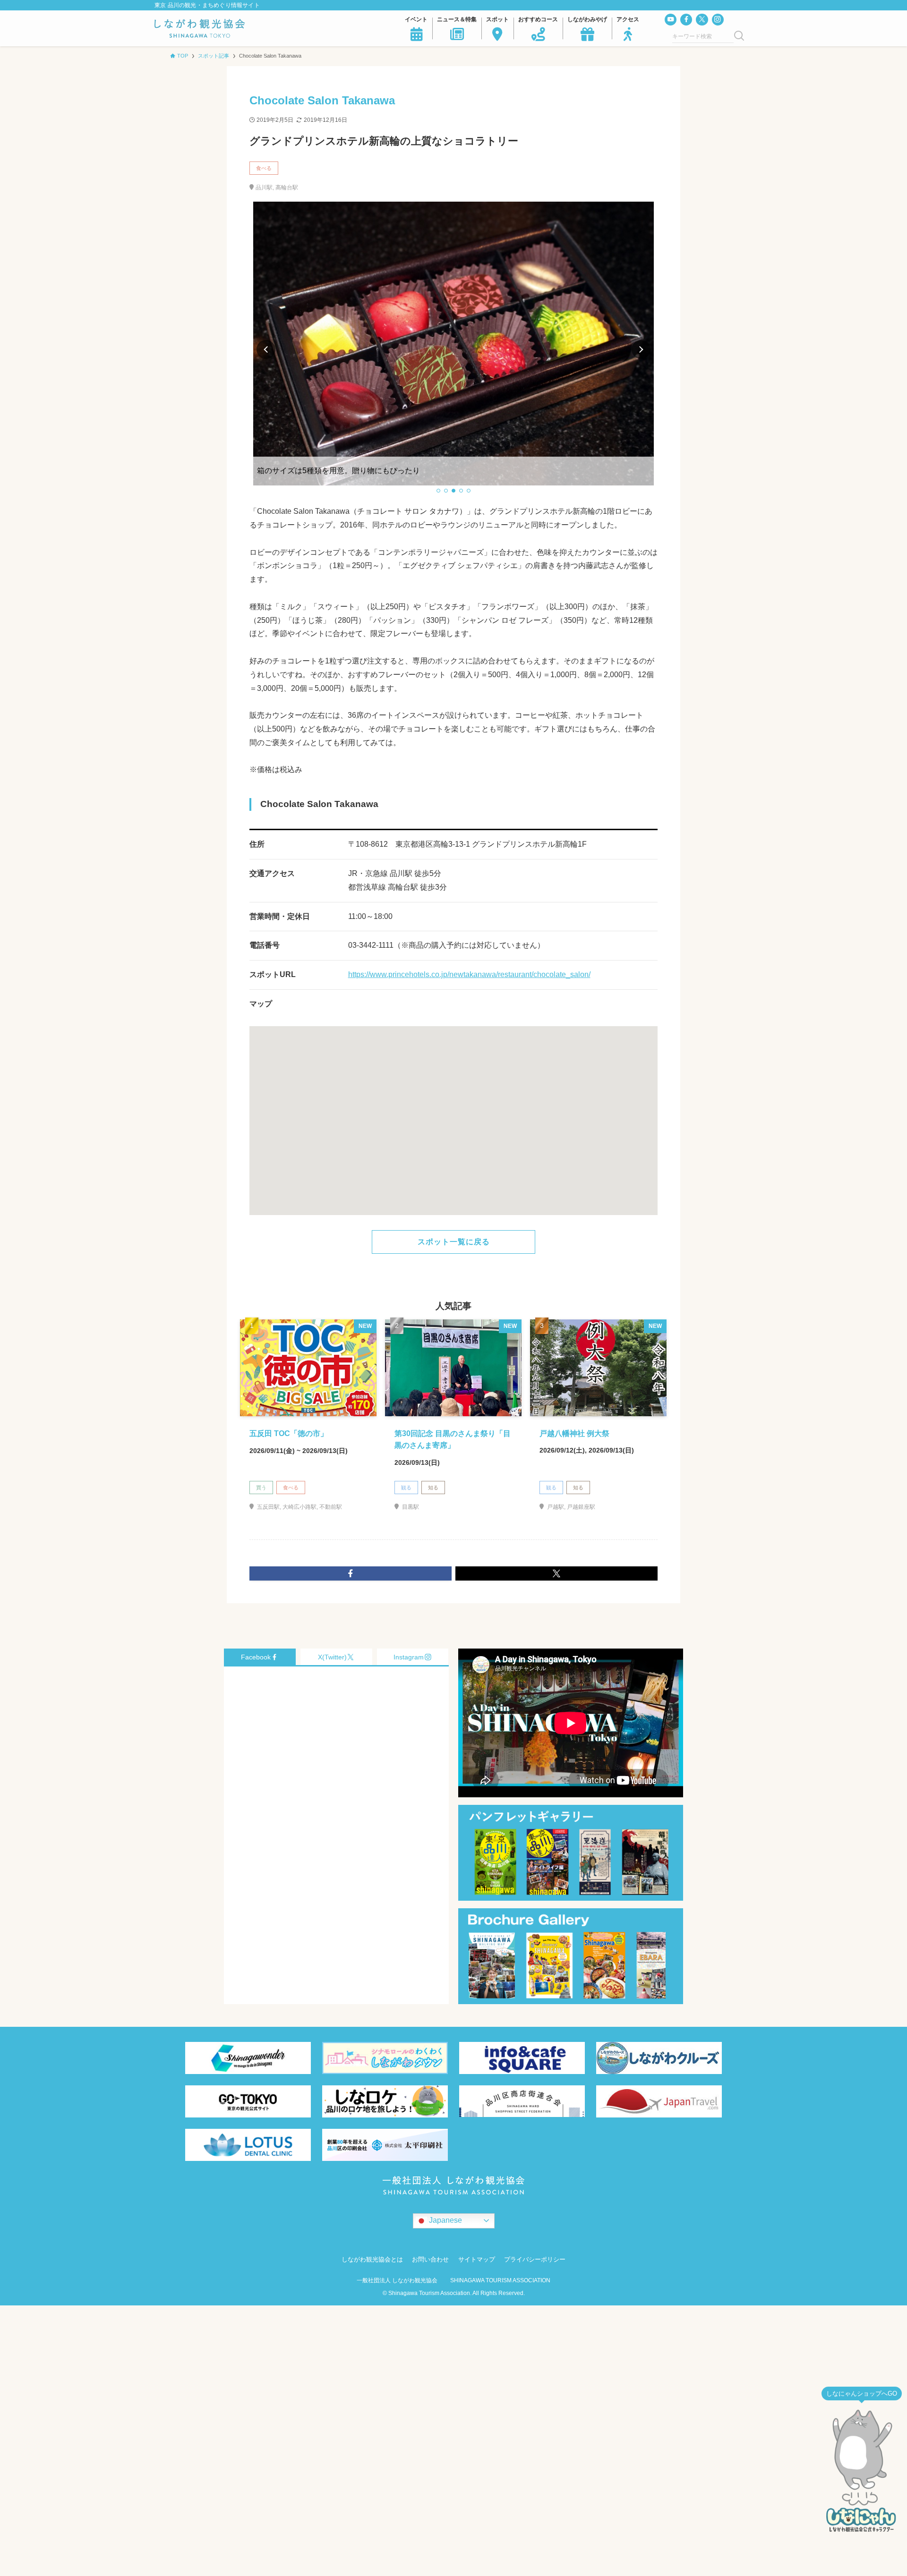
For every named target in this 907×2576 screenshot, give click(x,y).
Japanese (445, 2220)
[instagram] (718, 20)
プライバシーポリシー (535, 2259)
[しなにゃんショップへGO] (862, 2471)
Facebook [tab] (256, 1657)
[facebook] (686, 20)
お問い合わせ (430, 2259)
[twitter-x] (702, 20)
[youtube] (671, 20)
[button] (438, 491)
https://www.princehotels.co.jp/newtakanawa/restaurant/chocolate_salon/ (469, 974)
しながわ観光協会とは (372, 2259)
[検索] (739, 36)
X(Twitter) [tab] (332, 1657)
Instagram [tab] (409, 1657)
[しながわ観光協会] (200, 28)
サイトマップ (477, 2259)
